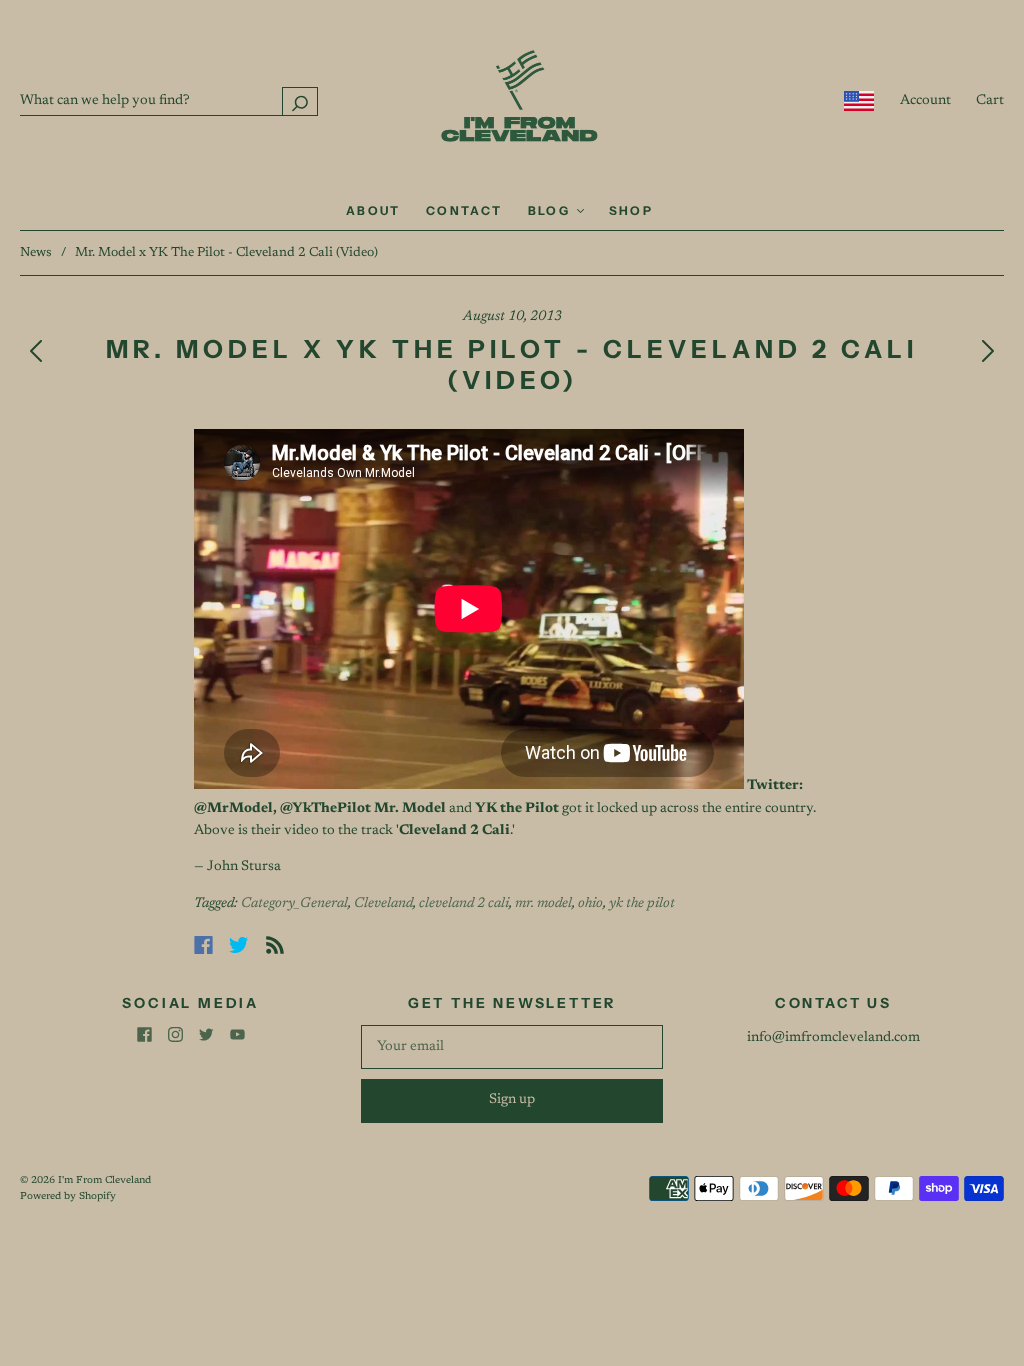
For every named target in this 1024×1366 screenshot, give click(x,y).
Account (925, 101)
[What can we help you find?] (169, 101)
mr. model (543, 904)
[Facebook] (203, 945)
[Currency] (859, 101)
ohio (590, 904)
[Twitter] (239, 945)
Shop (631, 210)
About (373, 210)
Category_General (294, 904)
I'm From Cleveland (104, 1181)
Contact (464, 210)
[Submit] (300, 101)
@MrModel (233, 809)
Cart (990, 101)
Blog (551, 210)
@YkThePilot (325, 809)
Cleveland (383, 904)
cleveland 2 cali (464, 904)
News (36, 252)
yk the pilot (642, 904)
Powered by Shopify (68, 1197)
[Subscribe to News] (275, 945)
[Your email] (511, 1047)
